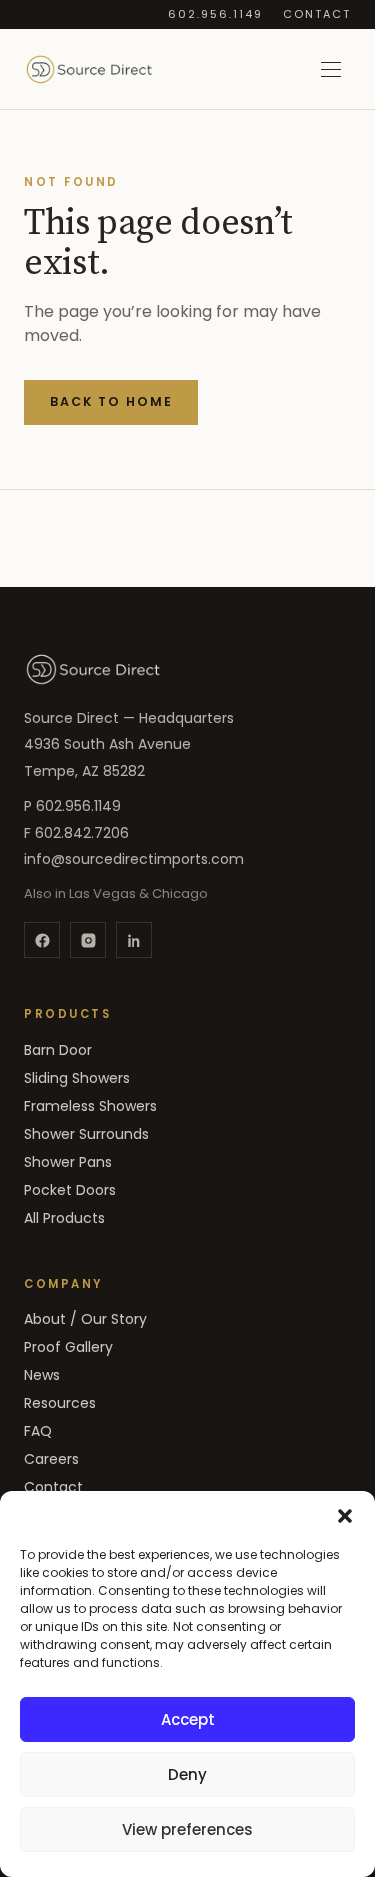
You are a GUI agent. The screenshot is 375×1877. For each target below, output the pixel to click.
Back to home (111, 401)
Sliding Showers (77, 1078)
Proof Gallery (68, 1347)
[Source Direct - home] (89, 69)
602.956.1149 (215, 14)
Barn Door (58, 1050)
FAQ (38, 1431)
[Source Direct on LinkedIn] (134, 940)
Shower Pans (68, 1162)
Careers (51, 1459)
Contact (317, 14)
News (42, 1375)
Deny (187, 1774)
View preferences (187, 1829)
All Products (64, 1218)
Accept (188, 1719)
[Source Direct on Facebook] (42, 940)
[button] (345, 1516)
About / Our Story (85, 1319)
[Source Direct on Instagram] (88, 940)
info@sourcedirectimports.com (134, 859)
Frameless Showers (90, 1106)
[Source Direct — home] (93, 669)
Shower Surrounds (86, 1134)
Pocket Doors (70, 1190)
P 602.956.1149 (72, 806)
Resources (60, 1403)
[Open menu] (331, 69)
